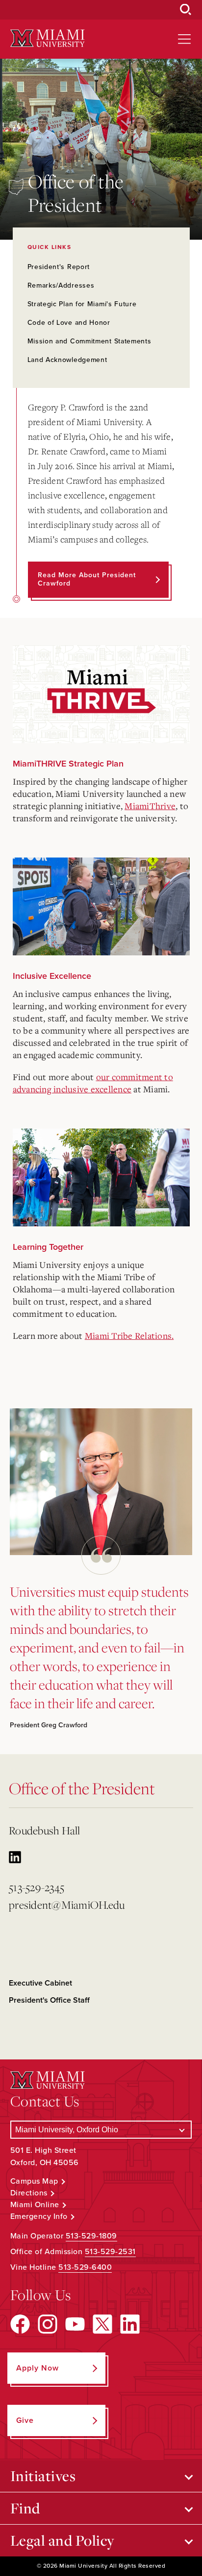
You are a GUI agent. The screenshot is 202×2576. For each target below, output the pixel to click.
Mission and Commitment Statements (89, 341)
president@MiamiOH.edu (67, 1905)
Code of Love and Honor (69, 323)
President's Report (59, 267)
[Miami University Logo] (48, 38)
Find (25, 2508)
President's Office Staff (49, 2000)
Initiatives (43, 2476)
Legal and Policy (63, 2540)
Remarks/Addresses (61, 285)
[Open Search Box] (186, 10)
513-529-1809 (91, 2236)
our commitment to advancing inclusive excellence (93, 1083)
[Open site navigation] (184, 39)
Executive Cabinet (40, 1983)
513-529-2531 (110, 2252)
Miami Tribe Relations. (129, 1335)
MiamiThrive (150, 806)
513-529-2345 (37, 1887)
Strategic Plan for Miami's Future (82, 304)
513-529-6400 (85, 2267)
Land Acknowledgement (67, 360)
